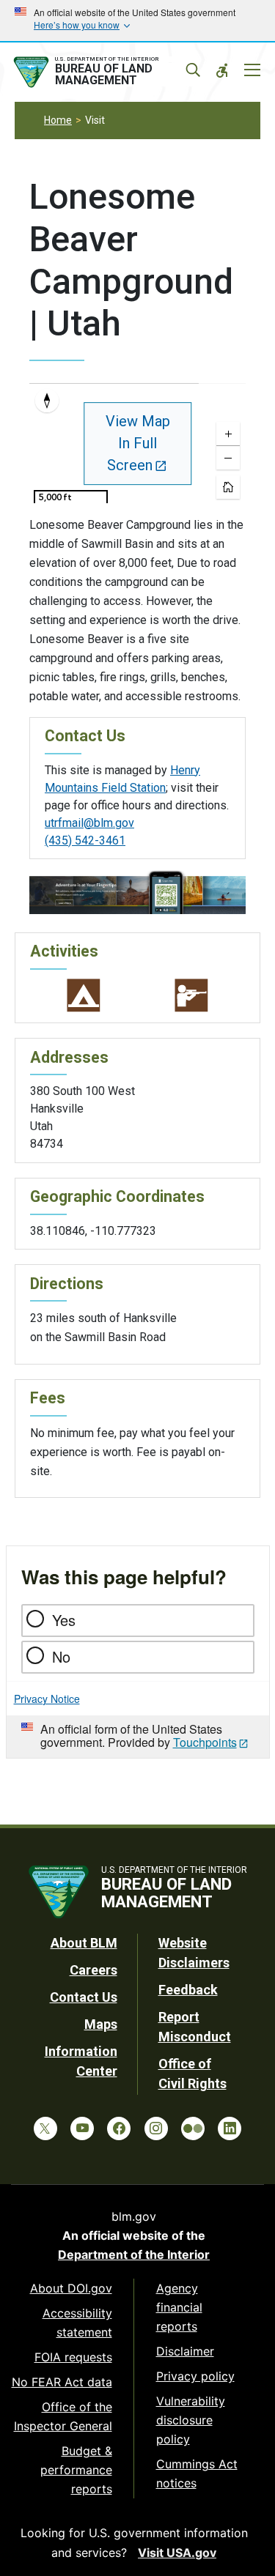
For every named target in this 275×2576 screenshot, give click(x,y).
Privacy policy (195, 2376)
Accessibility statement (77, 2323)
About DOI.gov (71, 2288)
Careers (93, 1970)
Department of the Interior (134, 2254)
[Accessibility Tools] (222, 70)
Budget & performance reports (76, 2470)
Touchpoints (205, 1742)
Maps (101, 2024)
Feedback (188, 1990)
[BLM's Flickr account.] (193, 2128)
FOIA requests (73, 2357)
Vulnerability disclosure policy (191, 2420)
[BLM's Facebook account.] (119, 2128)
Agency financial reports (179, 2307)
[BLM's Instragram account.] (156, 2128)
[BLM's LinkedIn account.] (230, 2128)
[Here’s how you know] (137, 21)
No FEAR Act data (62, 2382)
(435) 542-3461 (85, 840)
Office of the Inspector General (63, 2416)
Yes (64, 1620)
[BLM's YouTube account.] (82, 2128)
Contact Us (84, 1997)
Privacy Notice (47, 1699)
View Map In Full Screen (138, 443)
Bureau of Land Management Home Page (104, 73)
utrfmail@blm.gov (89, 823)
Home (58, 120)
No (61, 1656)
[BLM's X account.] (45, 2128)
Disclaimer (185, 2351)
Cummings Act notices (197, 2473)
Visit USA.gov (177, 2553)
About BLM (84, 1943)
